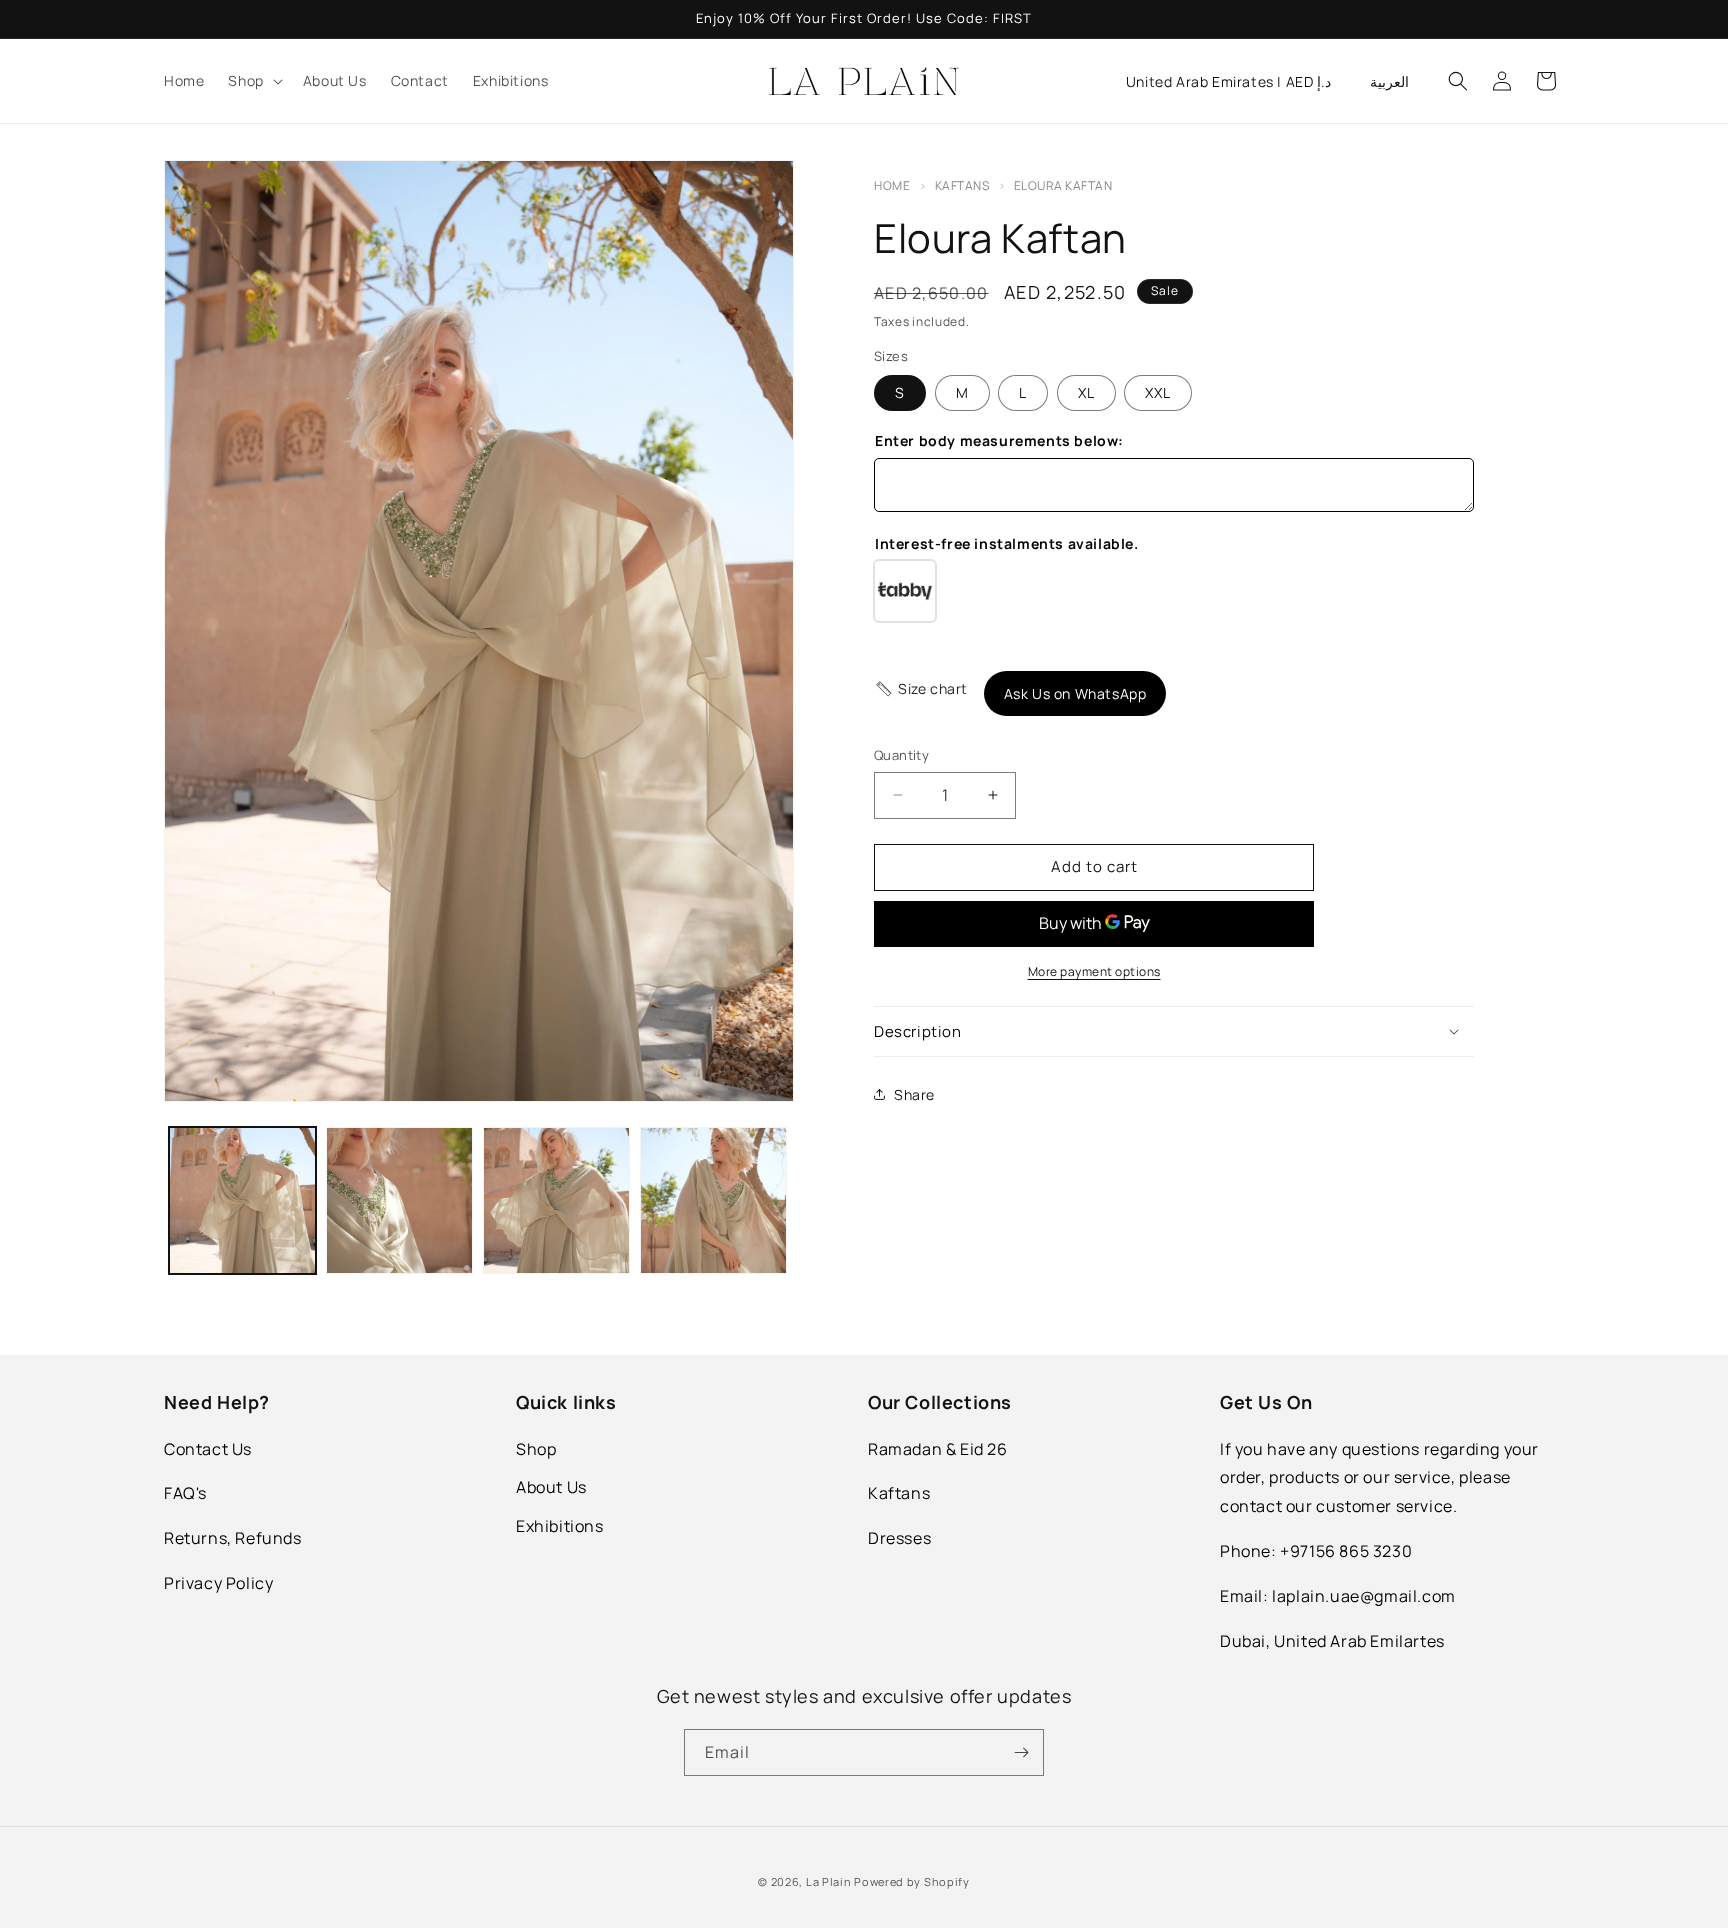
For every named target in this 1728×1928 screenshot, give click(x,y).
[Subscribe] (1021, 1752)
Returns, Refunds (233, 1538)
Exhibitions (560, 1526)
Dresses (899, 1538)
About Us (551, 1487)
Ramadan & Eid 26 (938, 1449)
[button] (253, 81)
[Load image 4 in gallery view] (713, 1200)
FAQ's (185, 1493)
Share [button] (914, 1094)
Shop (536, 1449)
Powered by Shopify (912, 1881)
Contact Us (208, 1449)
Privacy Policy (218, 1583)
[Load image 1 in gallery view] (242, 1200)
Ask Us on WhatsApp (1075, 693)
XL (1086, 392)
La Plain (830, 1881)
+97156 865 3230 (1346, 1551)
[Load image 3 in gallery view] (556, 1200)
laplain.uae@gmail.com (1364, 1596)
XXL (1158, 392)
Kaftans (963, 185)
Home (892, 185)
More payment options (1094, 971)
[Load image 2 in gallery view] (399, 1200)
